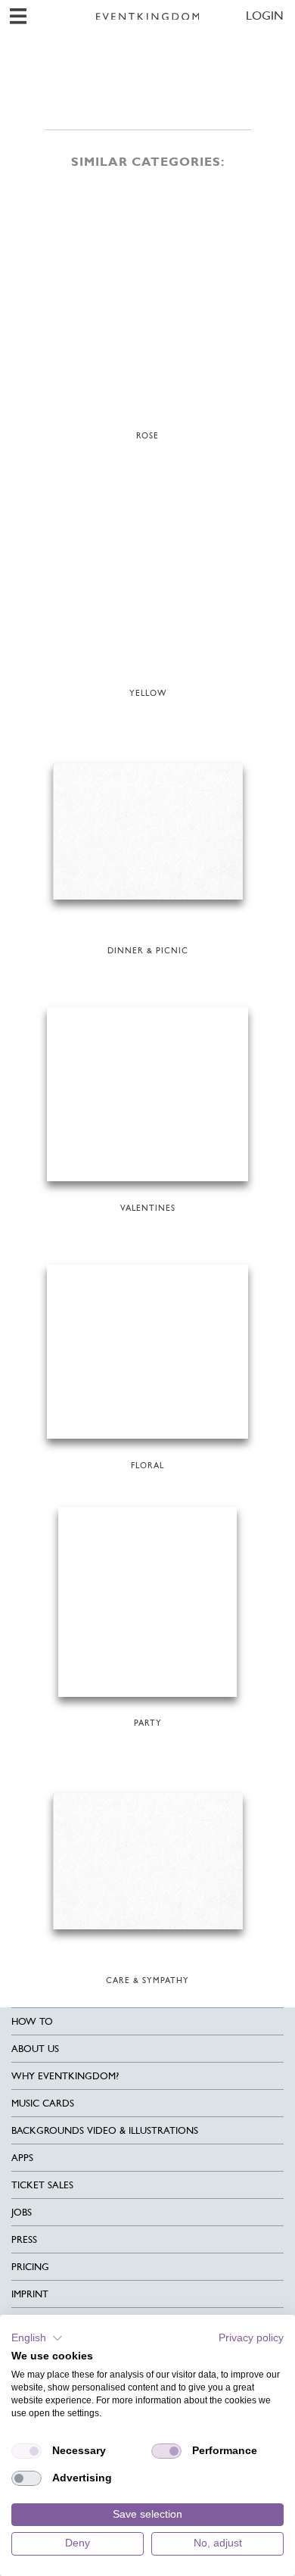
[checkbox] (26, 2451)
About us (35, 2049)
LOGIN (265, 16)
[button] (37, 2338)
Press (24, 2239)
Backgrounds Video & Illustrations (105, 2130)
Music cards (43, 2103)
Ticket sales (42, 2185)
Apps (22, 2158)
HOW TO (32, 2021)
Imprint (30, 2294)
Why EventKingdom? (65, 2076)
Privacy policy (251, 2338)
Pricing (30, 2267)
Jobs (22, 2212)
